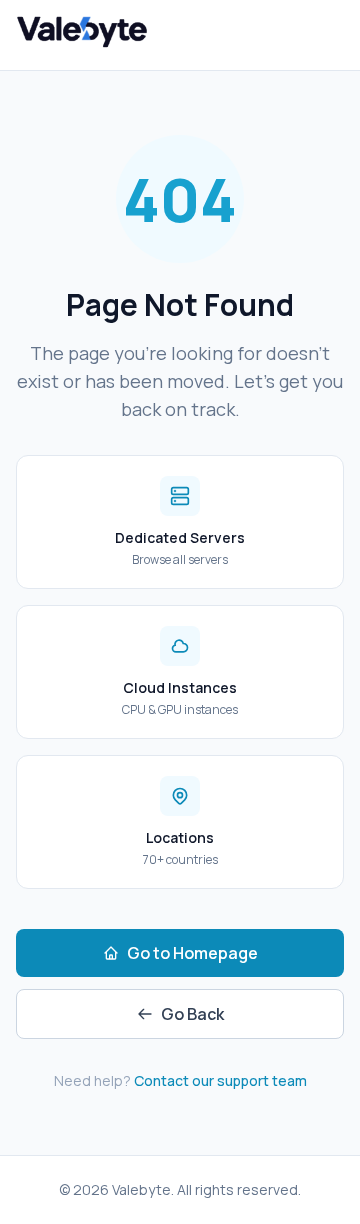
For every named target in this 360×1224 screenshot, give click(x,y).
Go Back (192, 1014)
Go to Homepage (192, 953)
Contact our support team (220, 1080)
